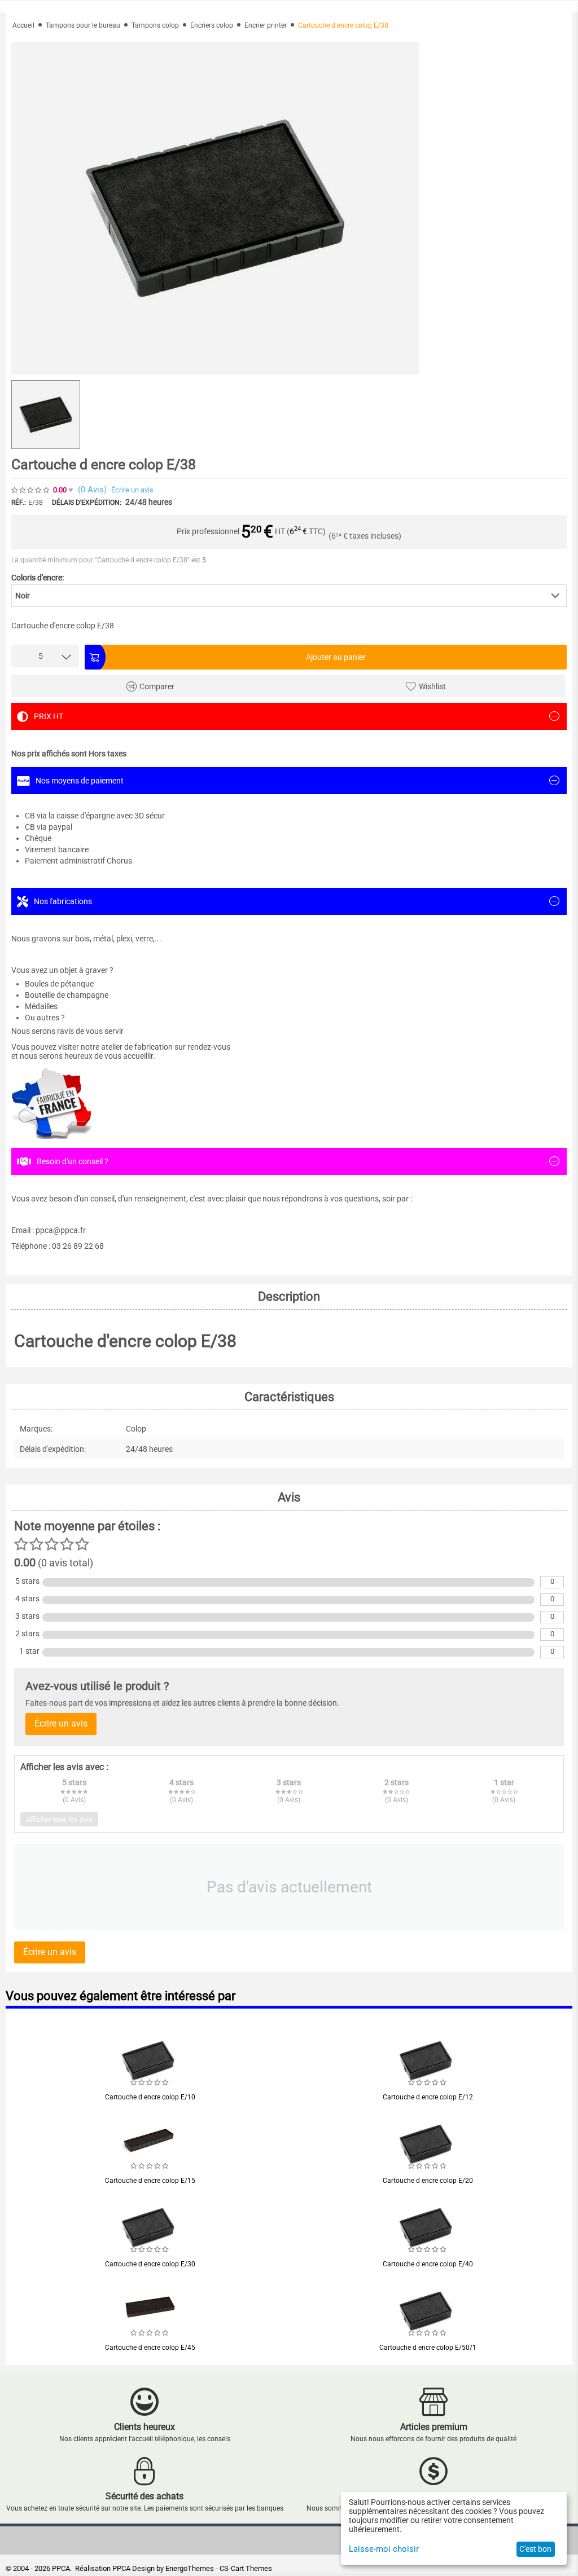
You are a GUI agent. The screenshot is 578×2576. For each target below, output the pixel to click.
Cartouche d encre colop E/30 (150, 2264)
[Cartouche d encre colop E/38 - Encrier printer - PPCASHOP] (215, 208)
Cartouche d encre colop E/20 (428, 2181)
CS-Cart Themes (246, 2568)
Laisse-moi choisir (384, 2549)
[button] (289, 596)
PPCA (121, 2568)
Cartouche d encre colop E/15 (150, 2181)
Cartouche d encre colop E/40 (428, 2264)
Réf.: (19, 503)
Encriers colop (212, 25)
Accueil (23, 25)
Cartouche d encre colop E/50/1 (428, 2348)
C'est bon (535, 2549)
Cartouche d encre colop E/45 (150, 2348)
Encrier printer (266, 25)
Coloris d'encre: (38, 578)
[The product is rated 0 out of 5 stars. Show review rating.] (150, 2082)
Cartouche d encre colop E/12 (428, 2097)
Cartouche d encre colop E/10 (150, 2097)
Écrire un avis (132, 490)
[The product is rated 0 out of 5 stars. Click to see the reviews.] (31, 490)
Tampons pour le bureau (83, 25)
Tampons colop (155, 25)
